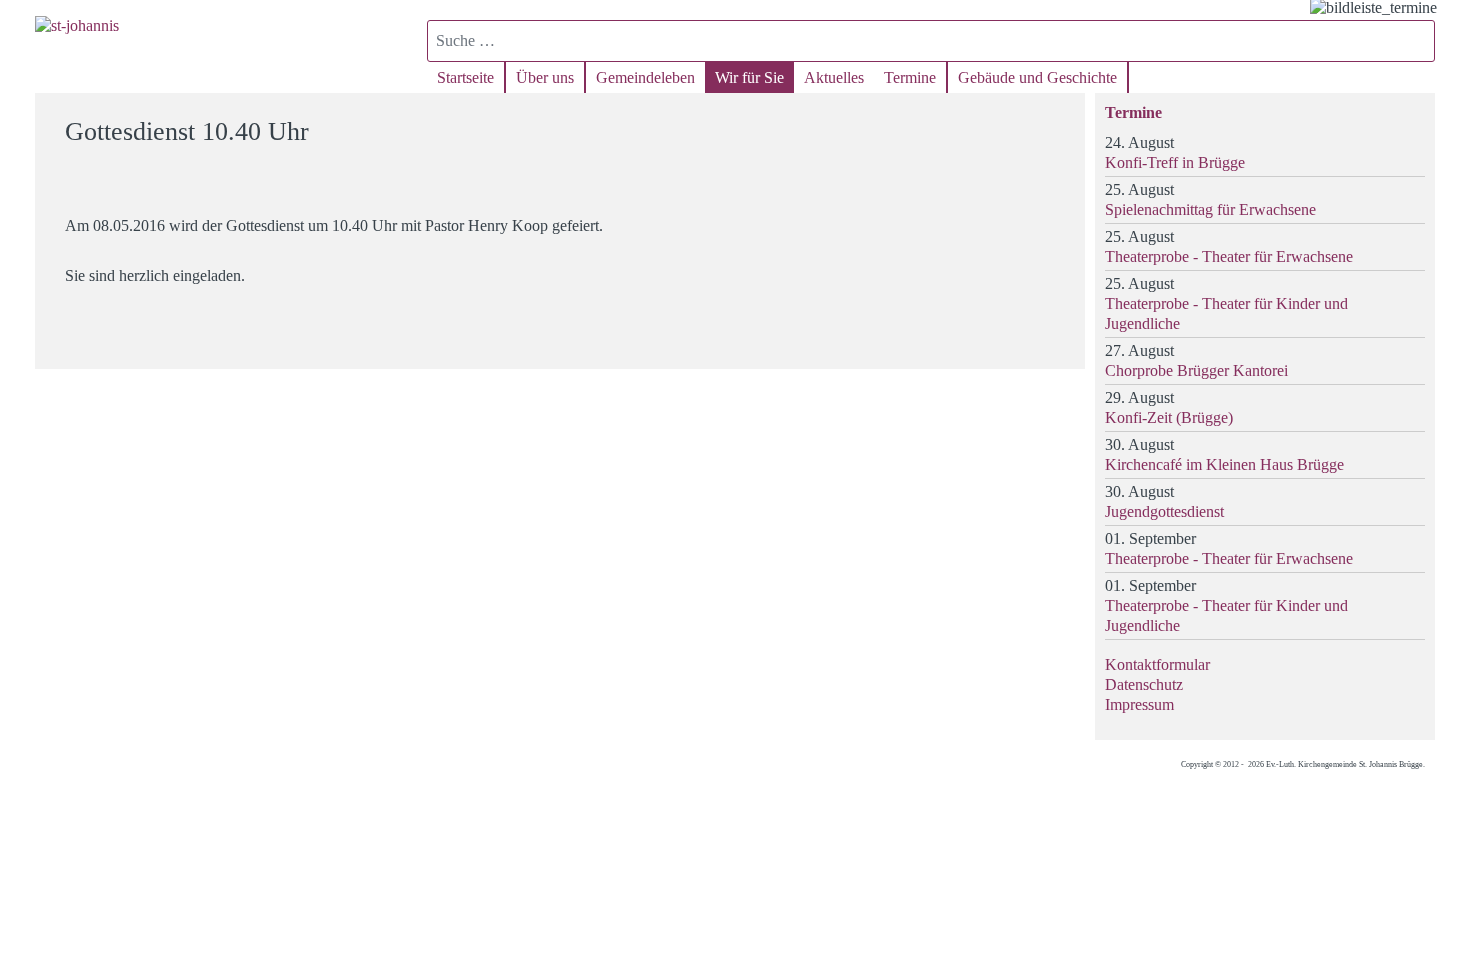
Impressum (1139, 704)
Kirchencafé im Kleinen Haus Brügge (1224, 464)
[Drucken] (1057, 122)
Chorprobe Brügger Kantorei (1196, 370)
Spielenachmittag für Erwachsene (1210, 209)
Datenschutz (1144, 684)
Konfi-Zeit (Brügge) (1169, 417)
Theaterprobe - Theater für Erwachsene (1229, 256)
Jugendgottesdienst (1164, 511)
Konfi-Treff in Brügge (1175, 162)
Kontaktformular (1157, 664)
